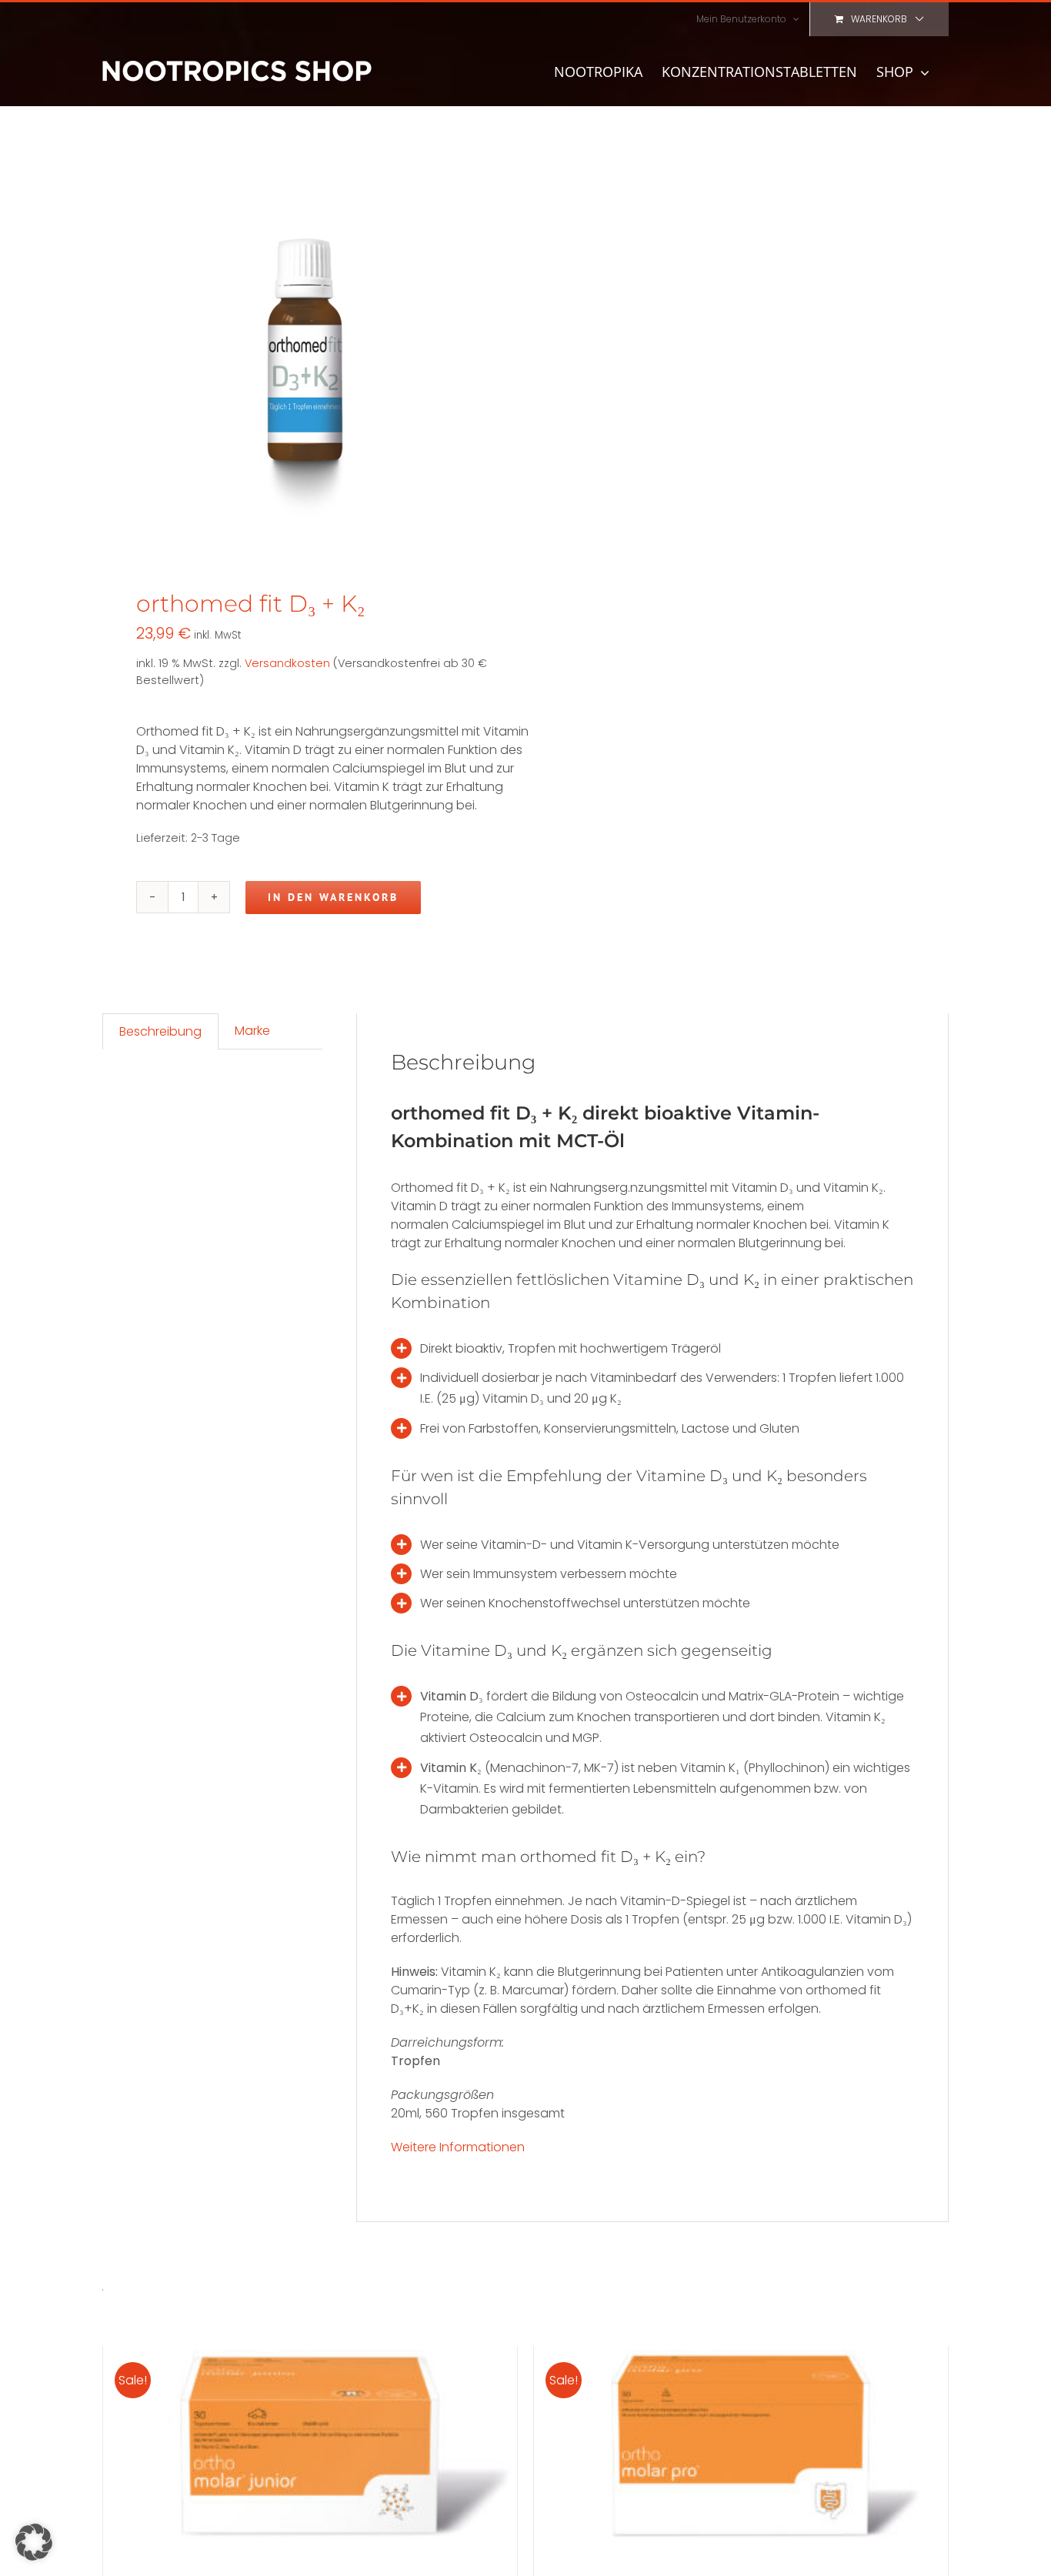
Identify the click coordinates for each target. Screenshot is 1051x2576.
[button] (34, 2542)
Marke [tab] (252, 1031)
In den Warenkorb (333, 897)
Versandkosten (287, 663)
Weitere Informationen (458, 2147)
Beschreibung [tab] (160, 1031)
